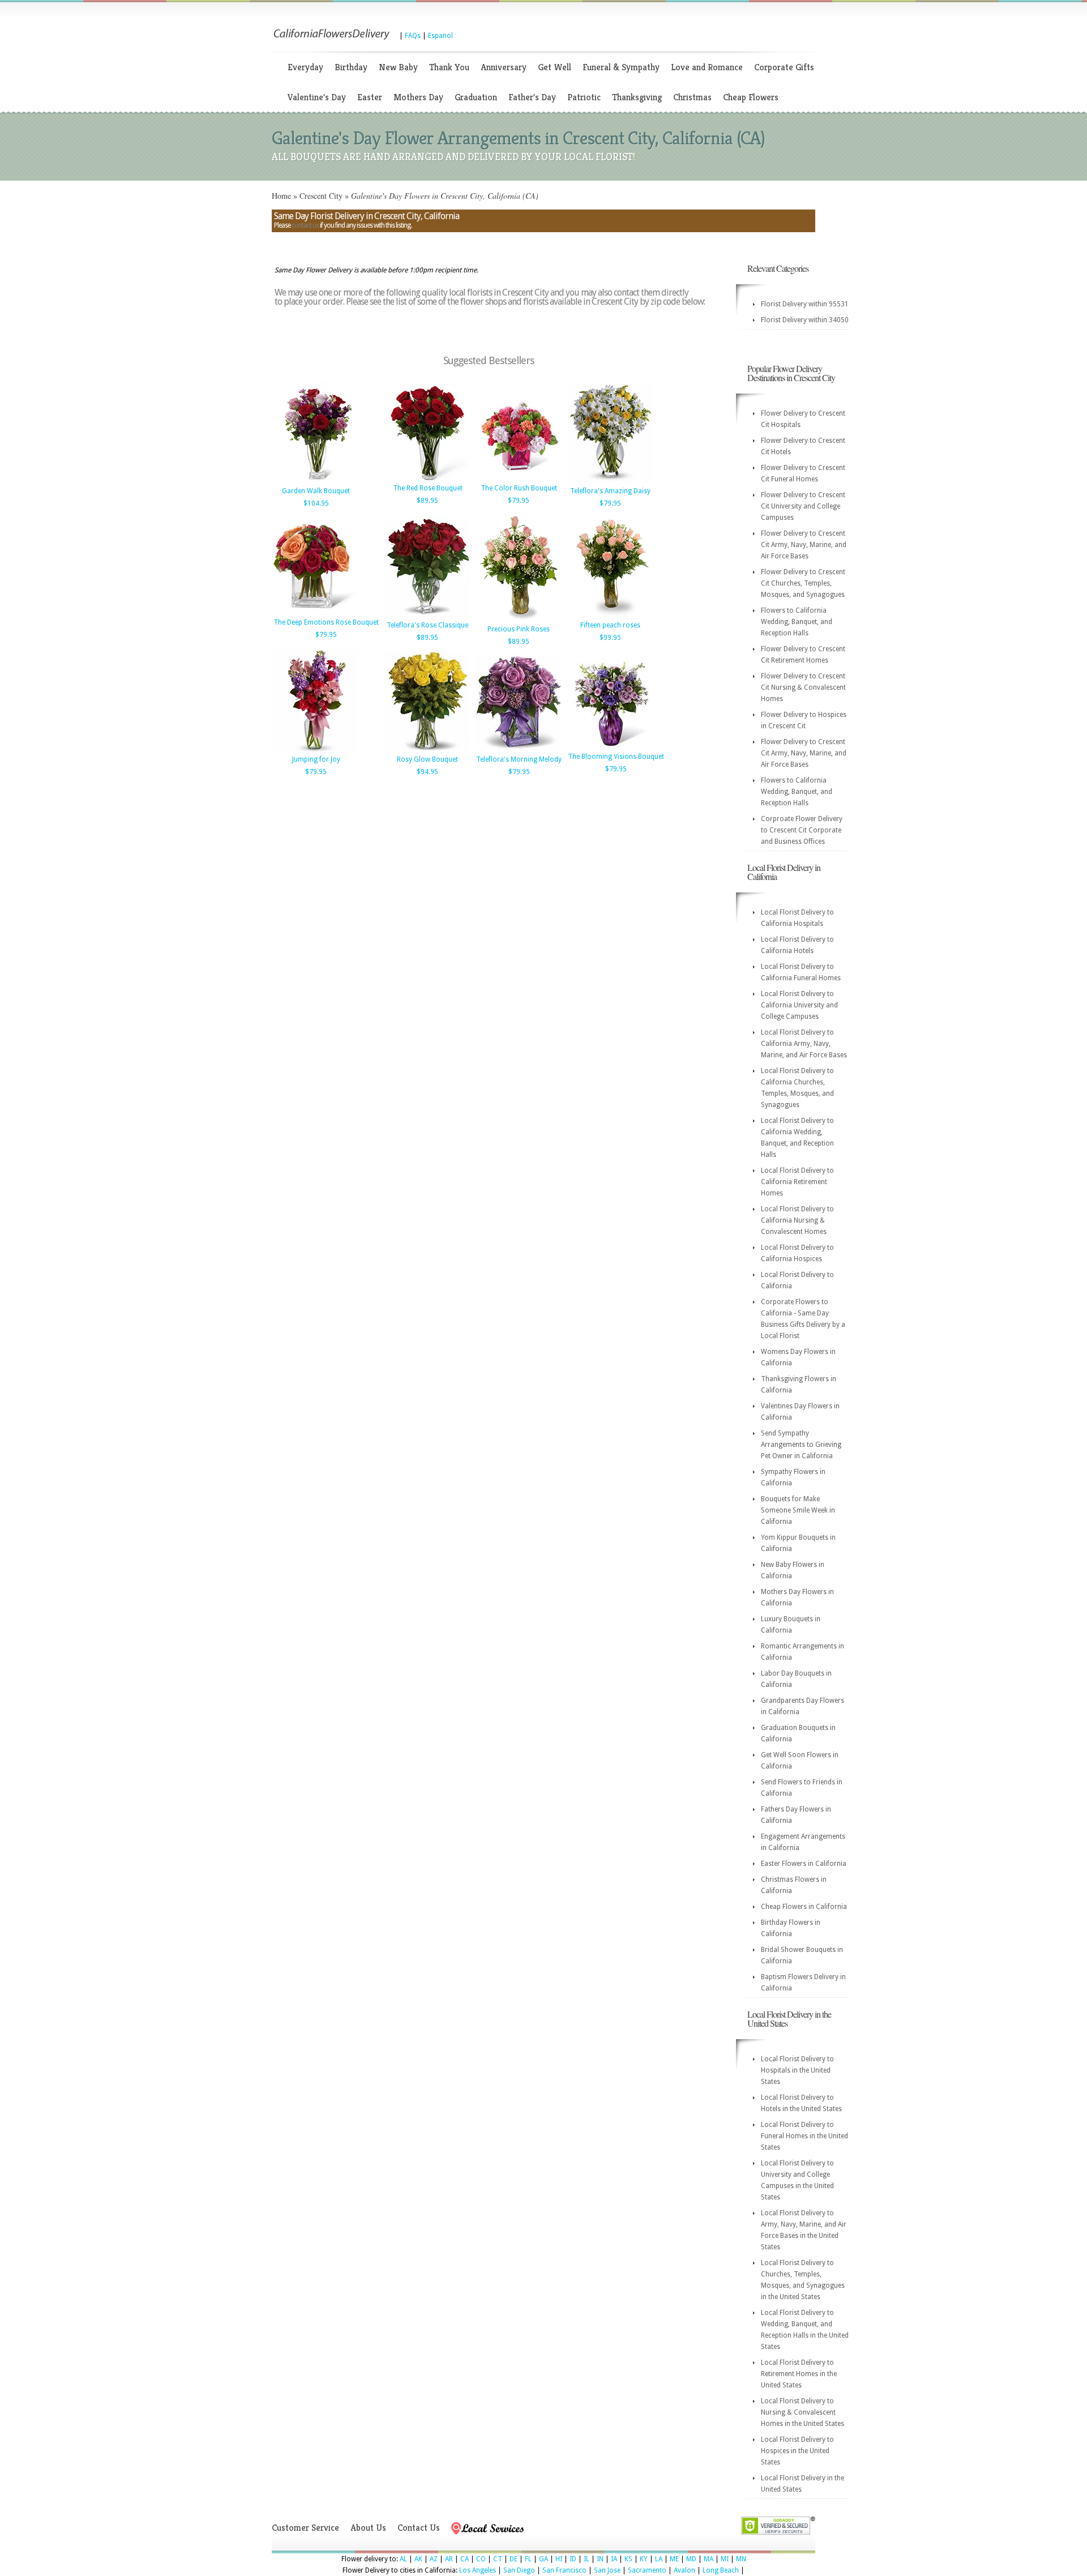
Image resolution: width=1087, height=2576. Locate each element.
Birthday (351, 67)
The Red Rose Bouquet (428, 488)
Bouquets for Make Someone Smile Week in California (798, 1510)
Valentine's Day (317, 97)
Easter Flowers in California (804, 1864)
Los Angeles (478, 2570)
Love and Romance (707, 67)
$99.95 (610, 638)
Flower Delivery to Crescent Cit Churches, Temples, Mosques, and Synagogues (803, 583)
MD (691, 2559)
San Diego (519, 2570)
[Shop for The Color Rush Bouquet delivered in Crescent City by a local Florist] (519, 479)
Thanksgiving (637, 97)
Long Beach (721, 2570)
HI (559, 2559)
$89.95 (427, 501)
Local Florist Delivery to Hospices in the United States (797, 2451)
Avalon (684, 2570)
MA (709, 2559)
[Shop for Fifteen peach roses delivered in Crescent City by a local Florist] (610, 616)
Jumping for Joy (316, 759)
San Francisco (564, 2570)
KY (644, 2559)
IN (600, 2559)
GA (543, 2559)
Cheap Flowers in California (804, 1907)
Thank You (449, 67)
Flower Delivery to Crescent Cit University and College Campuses (803, 506)
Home (281, 196)
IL (587, 2559)
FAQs (413, 36)
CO (481, 2559)
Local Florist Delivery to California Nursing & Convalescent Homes (797, 1220)
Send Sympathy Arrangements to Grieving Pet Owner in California (801, 1445)
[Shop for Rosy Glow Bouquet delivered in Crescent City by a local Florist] (427, 750)
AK (418, 2559)
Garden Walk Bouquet (316, 491)
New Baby (398, 67)
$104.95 (316, 503)
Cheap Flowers (751, 97)
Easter (370, 97)
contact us (305, 225)
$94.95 (427, 772)
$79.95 (519, 501)
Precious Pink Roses (519, 629)
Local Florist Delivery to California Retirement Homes (797, 1182)
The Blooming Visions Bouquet (616, 757)
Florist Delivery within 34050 (805, 320)
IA (614, 2559)
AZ (434, 2559)
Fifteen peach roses (610, 625)
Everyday (305, 67)
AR (449, 2559)
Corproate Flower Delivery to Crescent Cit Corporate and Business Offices (802, 830)
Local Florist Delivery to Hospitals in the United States (797, 2070)
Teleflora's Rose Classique (427, 625)
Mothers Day (418, 97)
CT (498, 2559)
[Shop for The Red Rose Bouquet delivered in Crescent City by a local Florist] (427, 479)
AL (403, 2559)
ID (573, 2559)
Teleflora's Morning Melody (519, 759)
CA (465, 2559)
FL (528, 2559)
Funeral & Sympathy (621, 67)
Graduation (476, 97)
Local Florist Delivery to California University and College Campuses (799, 1005)
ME (674, 2559)
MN (741, 2559)
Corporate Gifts (784, 67)
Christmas (692, 97)
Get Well (555, 67)
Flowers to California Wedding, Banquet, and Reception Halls (797, 622)
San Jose (607, 2570)
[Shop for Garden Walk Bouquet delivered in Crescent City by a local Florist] (316, 482)
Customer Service (305, 2528)
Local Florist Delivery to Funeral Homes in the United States (804, 2136)
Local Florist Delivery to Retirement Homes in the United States (799, 2374)
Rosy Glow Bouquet (427, 759)
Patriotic (584, 97)
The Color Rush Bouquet (519, 488)
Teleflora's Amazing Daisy (610, 491)
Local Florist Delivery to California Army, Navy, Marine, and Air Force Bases (804, 1044)
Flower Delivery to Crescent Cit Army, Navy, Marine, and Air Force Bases (804, 545)
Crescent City (321, 196)
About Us (368, 2528)
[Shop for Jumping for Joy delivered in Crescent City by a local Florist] (316, 750)
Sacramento (647, 2570)
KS (628, 2559)
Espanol (440, 36)
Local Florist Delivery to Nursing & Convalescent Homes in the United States (803, 2412)
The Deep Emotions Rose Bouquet (326, 622)
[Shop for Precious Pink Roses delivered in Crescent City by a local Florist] (519, 620)
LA (659, 2559)
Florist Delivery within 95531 (805, 304)
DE (513, 2559)
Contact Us (419, 2528)
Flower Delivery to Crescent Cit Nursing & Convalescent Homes (803, 687)
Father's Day (532, 97)
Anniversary (504, 67)
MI (725, 2559)
